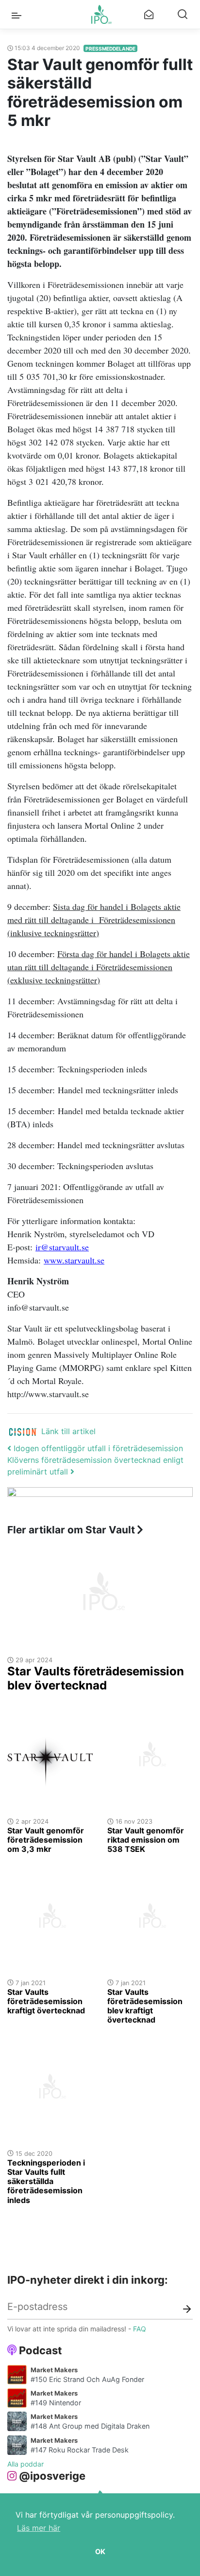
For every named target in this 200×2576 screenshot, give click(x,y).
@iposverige (52, 2476)
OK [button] (100, 2551)
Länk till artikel (68, 1431)
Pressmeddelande (110, 49)
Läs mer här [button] (39, 2528)
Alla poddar (25, 2464)
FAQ (140, 2329)
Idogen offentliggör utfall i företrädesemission (97, 1448)
